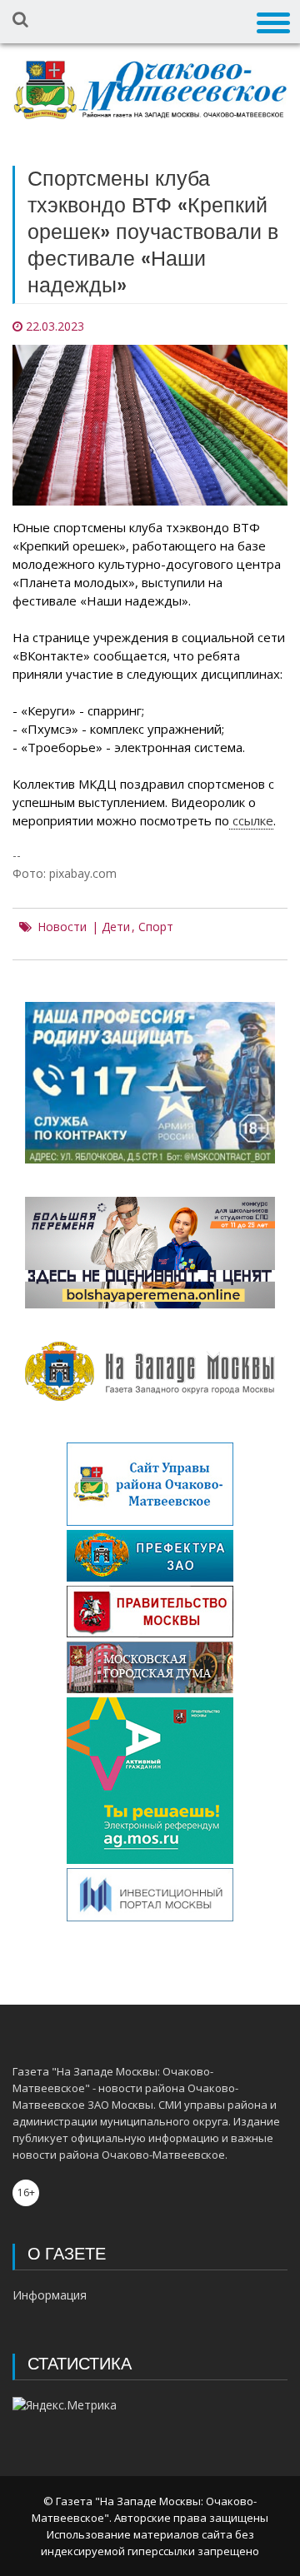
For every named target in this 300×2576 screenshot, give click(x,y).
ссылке (251, 820)
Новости (62, 927)
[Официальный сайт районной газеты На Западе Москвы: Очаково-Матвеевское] (150, 90)
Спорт (156, 927)
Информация (50, 2295)
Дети (116, 927)
